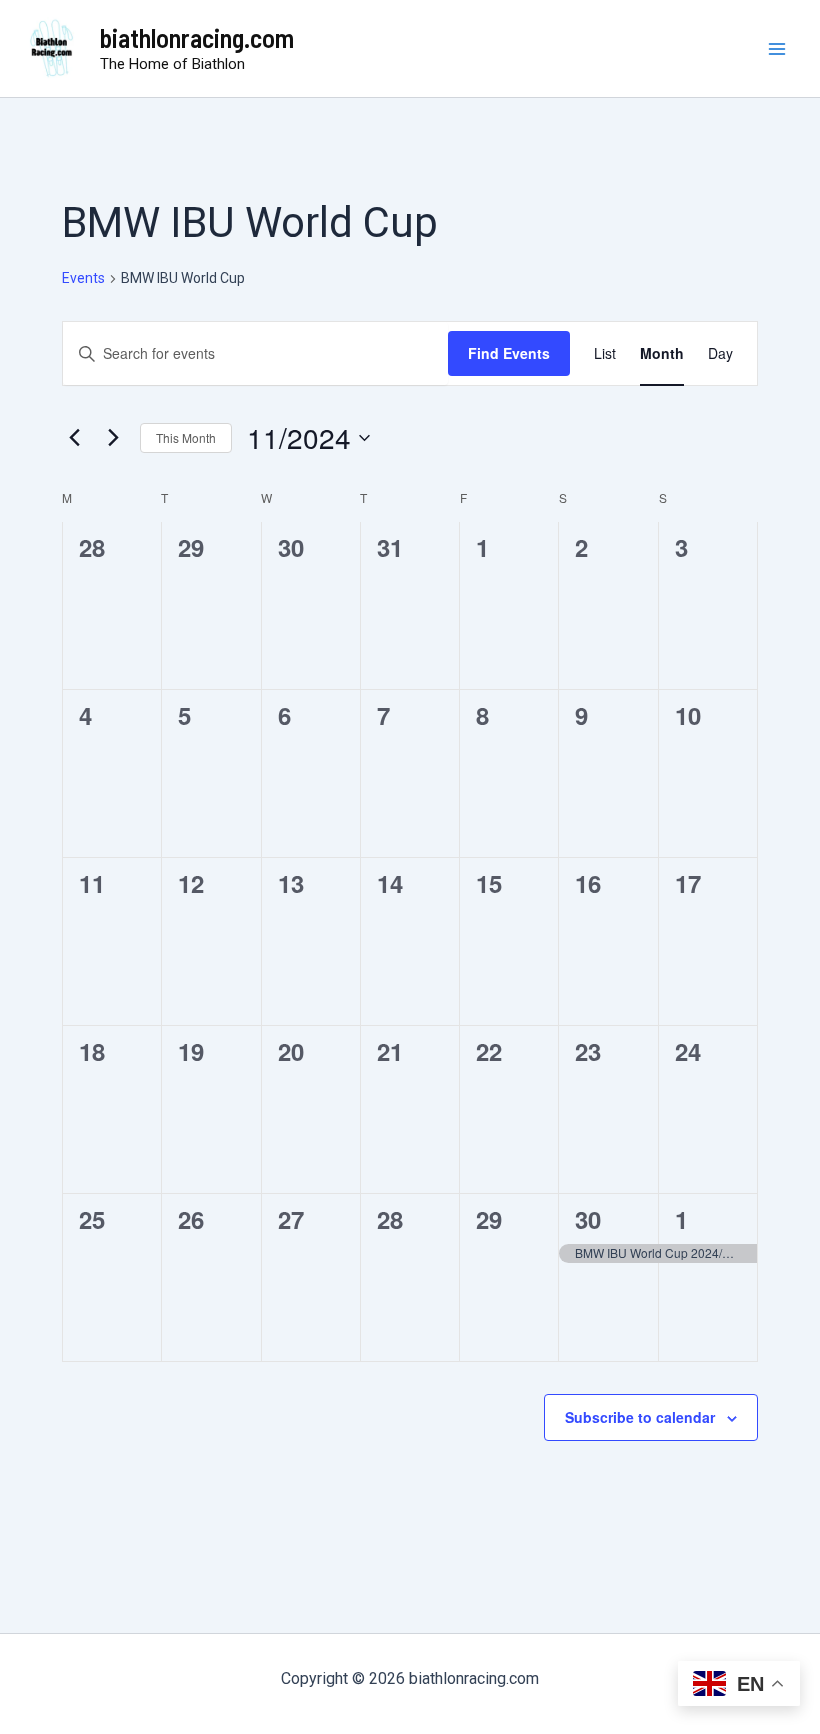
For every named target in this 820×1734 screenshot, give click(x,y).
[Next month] (113, 438)
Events (83, 278)
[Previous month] (74, 438)
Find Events (509, 353)
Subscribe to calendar (640, 1417)
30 (588, 1219)
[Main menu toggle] (778, 49)
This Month (186, 437)
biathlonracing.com (197, 37)
